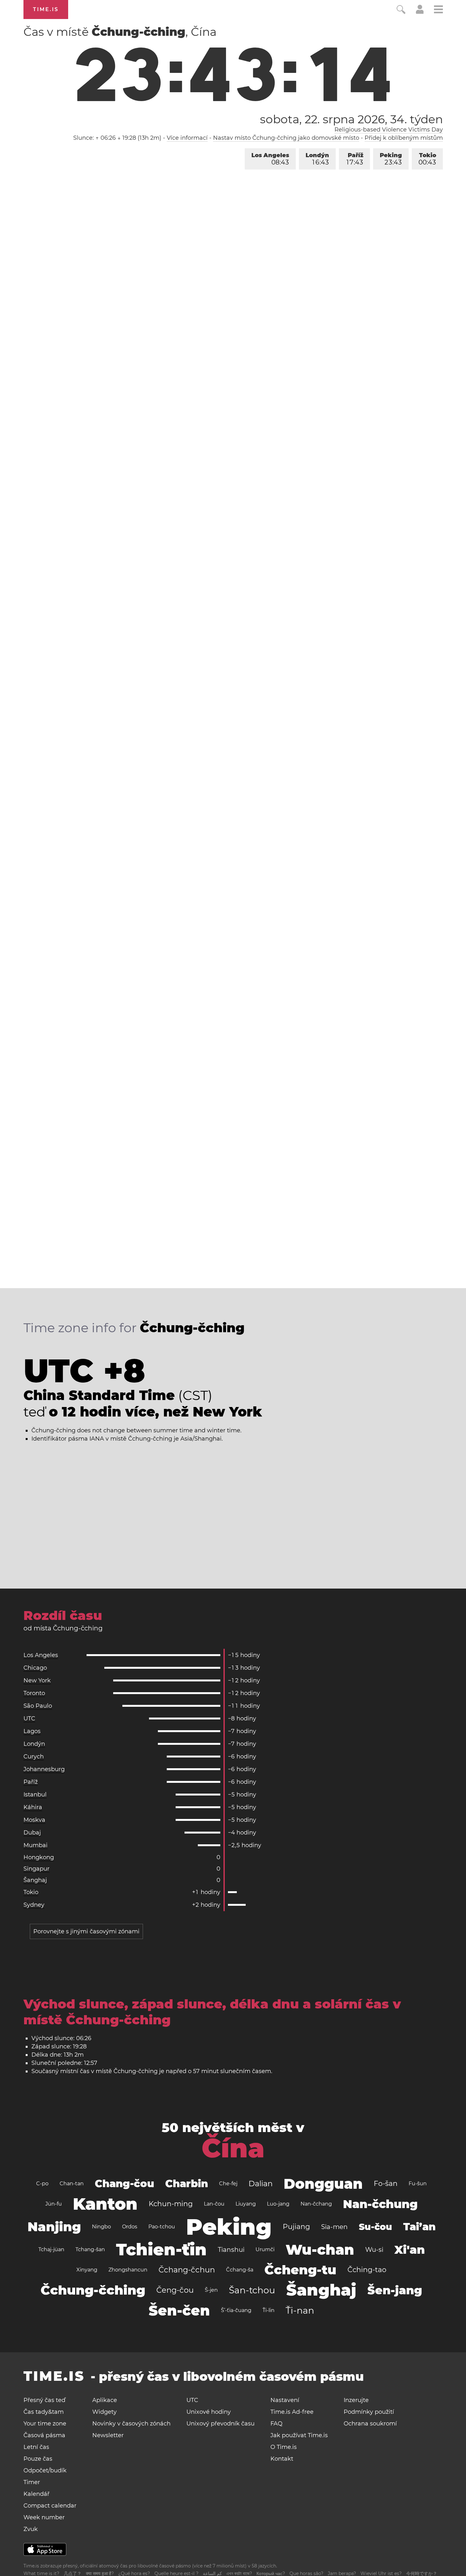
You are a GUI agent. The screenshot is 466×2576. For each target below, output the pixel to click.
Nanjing (54, 2227)
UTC (29, 1718)
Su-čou (375, 2227)
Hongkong (39, 1857)
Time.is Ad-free (292, 2412)
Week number (44, 2517)
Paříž (355, 159)
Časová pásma (44, 2435)
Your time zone (45, 2424)
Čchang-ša (240, 2270)
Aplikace (105, 2400)
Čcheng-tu (300, 2270)
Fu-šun (418, 2184)
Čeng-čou (175, 2290)
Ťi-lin (269, 2310)
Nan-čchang (316, 2204)
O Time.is (284, 2447)
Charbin (187, 2184)
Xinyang (87, 2270)
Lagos (32, 1731)
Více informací (187, 138)
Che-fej (228, 2184)
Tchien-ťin (161, 2249)
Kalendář (36, 2494)
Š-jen (211, 2290)
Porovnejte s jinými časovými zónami (86, 1931)
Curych (34, 1757)
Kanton (105, 2204)
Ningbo (101, 2227)
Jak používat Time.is (299, 2435)
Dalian (261, 2184)
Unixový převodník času (220, 2424)
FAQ (276, 2424)
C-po (42, 2184)
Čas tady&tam (44, 2412)
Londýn (317, 159)
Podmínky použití (369, 2412)
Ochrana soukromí (370, 2424)
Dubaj (32, 1833)
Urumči (265, 2249)
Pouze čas (38, 2459)
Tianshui (231, 2250)
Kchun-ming (171, 2204)
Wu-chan (320, 2250)
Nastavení (285, 2400)
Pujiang (296, 2227)
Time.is (46, 9)
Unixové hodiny (209, 2412)
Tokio (427, 159)
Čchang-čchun (187, 2270)
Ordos (130, 2227)
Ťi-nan (300, 2310)
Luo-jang (278, 2204)
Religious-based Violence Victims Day (389, 130)
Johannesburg (44, 1769)
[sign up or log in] (420, 12)
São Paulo (38, 1706)
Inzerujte (356, 2400)
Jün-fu (54, 2204)
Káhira (33, 1807)
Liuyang (246, 2204)
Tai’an (419, 2227)
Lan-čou (214, 2204)
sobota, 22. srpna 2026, (351, 119)
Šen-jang (395, 2290)
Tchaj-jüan (51, 2249)
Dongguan (323, 2184)
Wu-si (374, 2250)
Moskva (34, 1820)
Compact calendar (50, 2506)
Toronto (34, 1693)
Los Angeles (270, 159)
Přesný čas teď (44, 2400)
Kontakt (282, 2459)
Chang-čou (124, 2184)
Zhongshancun (128, 2270)
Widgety (104, 2412)
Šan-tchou (252, 2290)
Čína (233, 2148)
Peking (391, 159)
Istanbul (35, 1795)
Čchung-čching (93, 2290)
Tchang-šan (90, 2249)
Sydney (34, 1905)
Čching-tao (367, 2270)
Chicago (35, 1668)
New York (37, 1680)
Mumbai (36, 1845)
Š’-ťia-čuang (236, 2310)
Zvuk (31, 2529)
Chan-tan (72, 2184)
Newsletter (108, 2435)
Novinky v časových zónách (131, 2424)
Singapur (36, 1869)
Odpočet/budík (45, 2470)
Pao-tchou (162, 2227)
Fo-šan (386, 2184)
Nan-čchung (380, 2204)
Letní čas (36, 2447)
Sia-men (334, 2227)
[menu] (438, 10)
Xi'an (410, 2250)
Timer (32, 2482)
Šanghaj (35, 1880)
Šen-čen (179, 2310)
